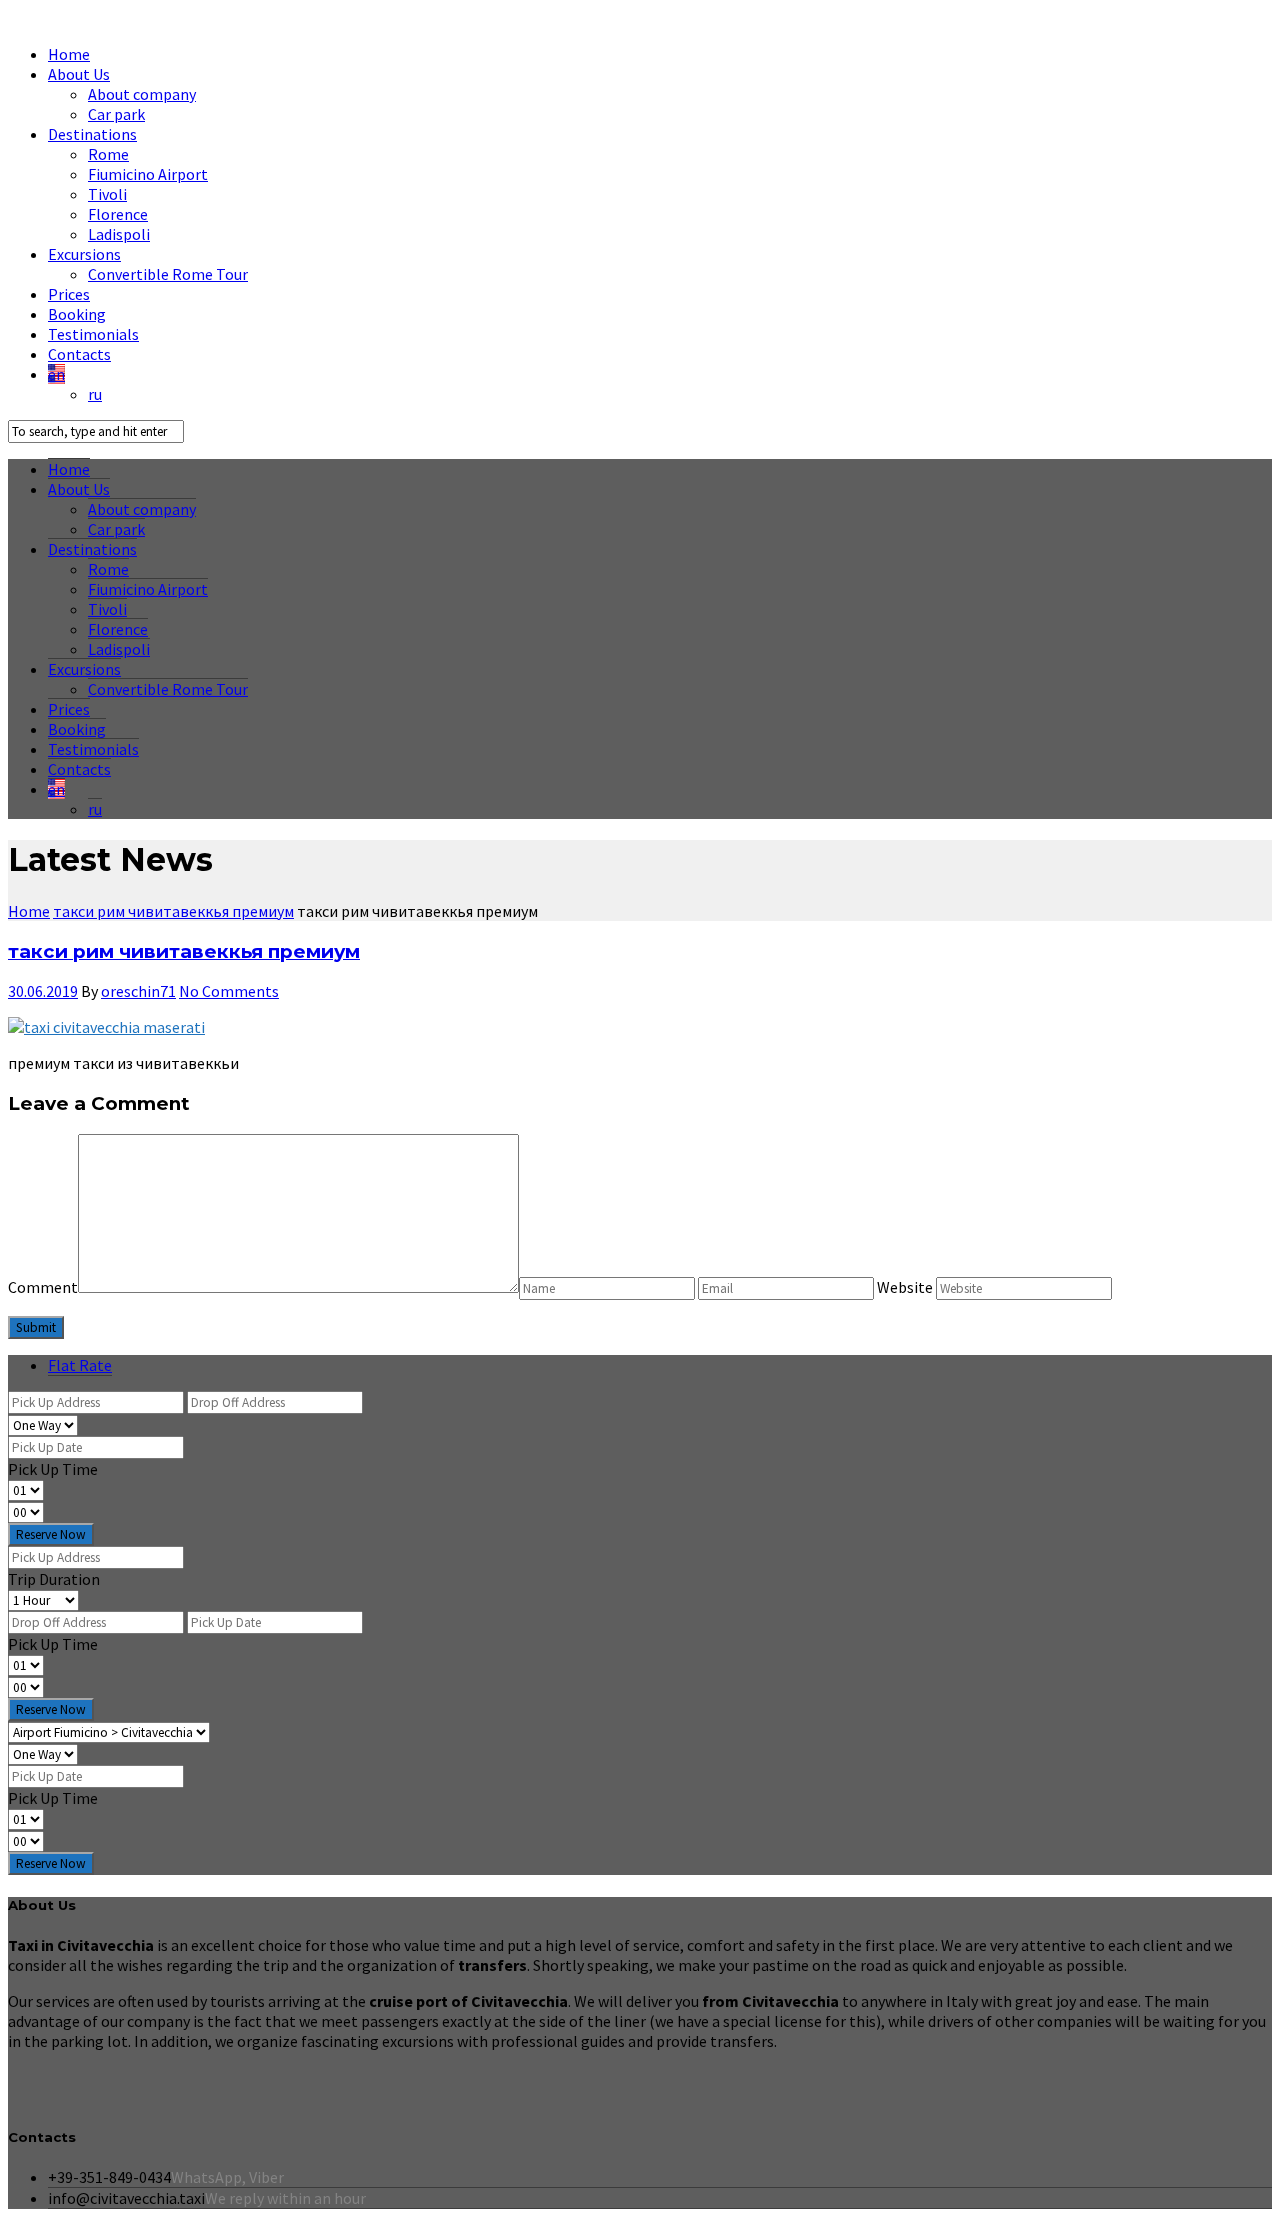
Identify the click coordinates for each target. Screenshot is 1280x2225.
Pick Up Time (53, 1469)
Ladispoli (119, 234)
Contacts (79, 354)
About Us (79, 74)
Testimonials (93, 334)
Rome (108, 154)
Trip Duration (54, 1579)
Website (906, 1287)
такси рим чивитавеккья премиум (184, 951)
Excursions (84, 254)
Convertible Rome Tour (168, 274)
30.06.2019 (43, 991)
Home (69, 54)
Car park (116, 114)
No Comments (229, 991)
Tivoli (107, 194)
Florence (118, 214)
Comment (43, 1287)
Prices (69, 294)
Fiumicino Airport (148, 174)
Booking (77, 314)
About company (142, 94)
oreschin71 (138, 991)
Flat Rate (80, 1365)
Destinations (92, 134)
